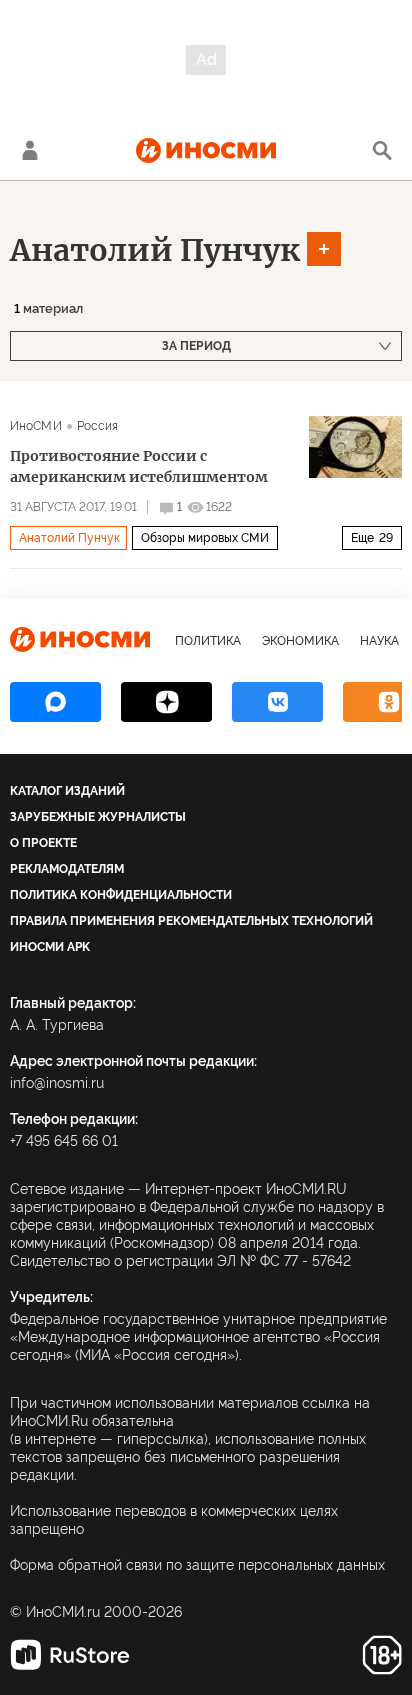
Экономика (300, 641)
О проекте (43, 843)
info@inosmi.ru (57, 1083)
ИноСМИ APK (50, 947)
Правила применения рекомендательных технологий (191, 921)
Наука (379, 641)
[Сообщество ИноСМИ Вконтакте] (277, 702)
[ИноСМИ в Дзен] (166, 702)
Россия (98, 426)
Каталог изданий (67, 791)
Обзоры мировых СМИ (205, 538)
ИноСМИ (36, 426)
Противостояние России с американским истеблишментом (139, 466)
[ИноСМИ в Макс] (55, 702)
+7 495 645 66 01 (64, 1141)
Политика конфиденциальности (121, 895)
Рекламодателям (67, 869)
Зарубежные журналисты (98, 817)
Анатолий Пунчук (155, 250)
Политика (208, 641)
